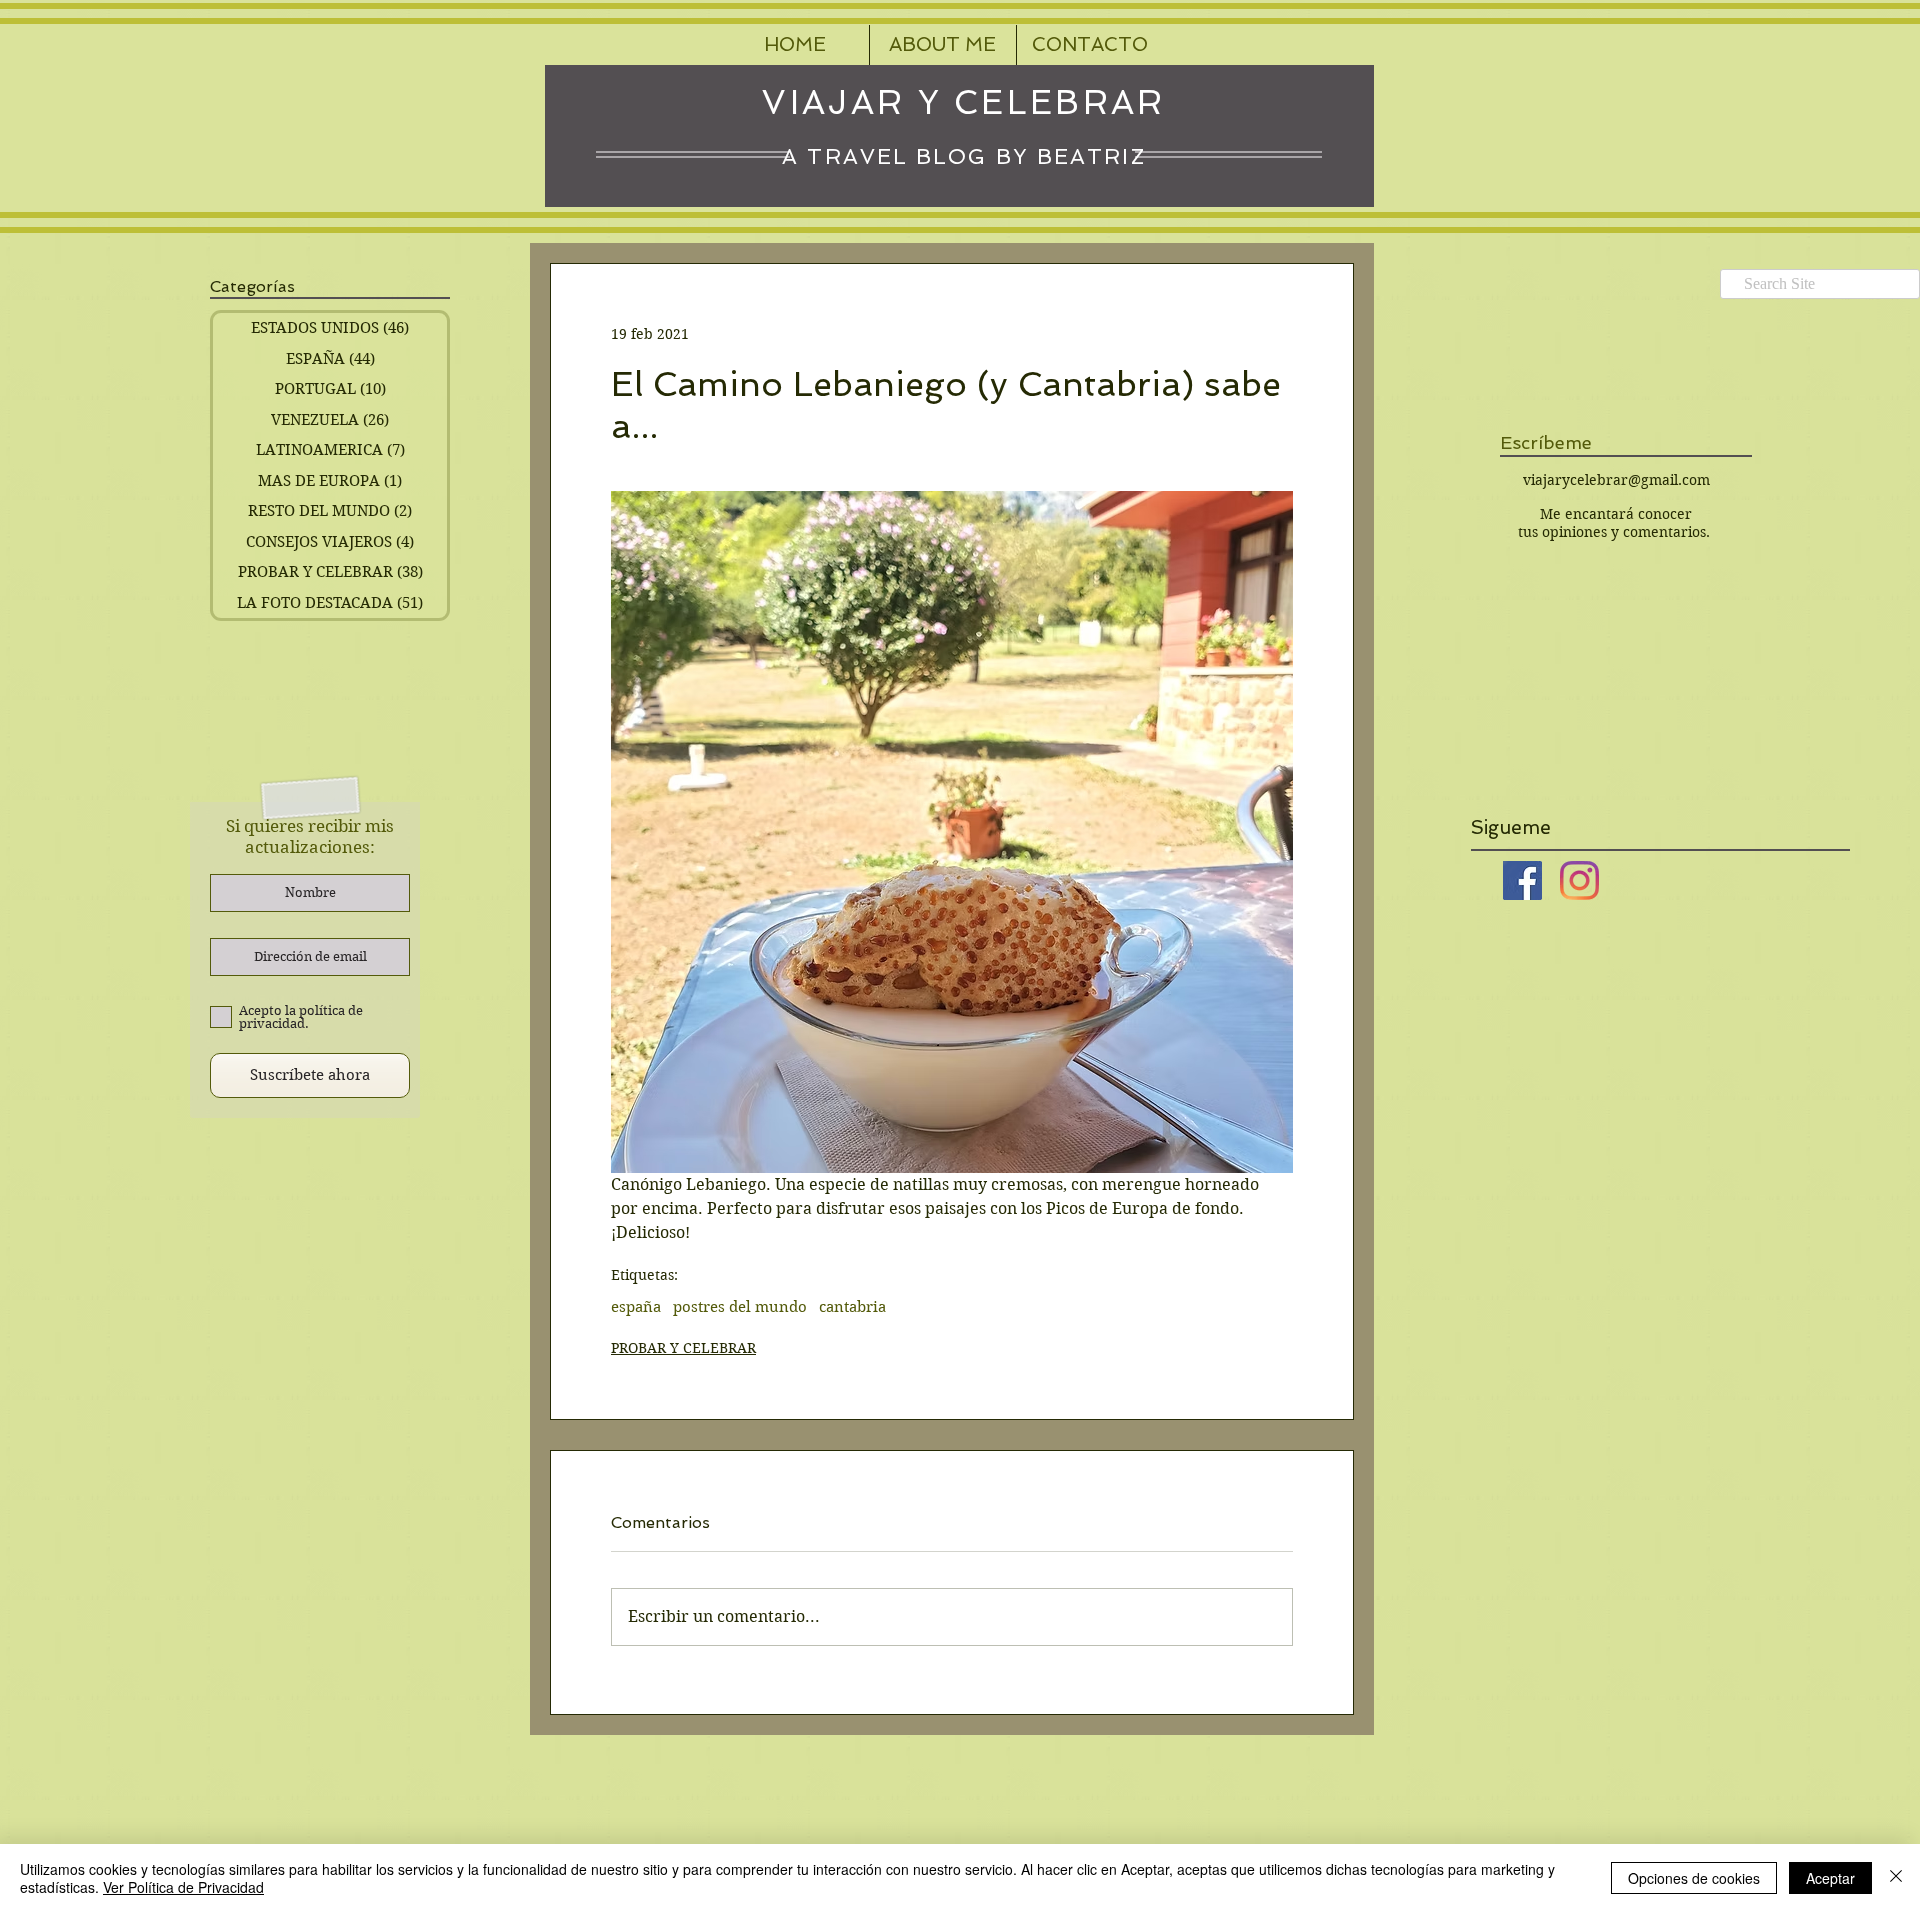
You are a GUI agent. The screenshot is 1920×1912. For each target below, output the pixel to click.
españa (636, 1307)
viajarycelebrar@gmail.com (1616, 480)
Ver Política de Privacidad (183, 1887)
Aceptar (1830, 1878)
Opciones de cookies (1694, 1878)
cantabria (852, 1307)
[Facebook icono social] (1522, 880)
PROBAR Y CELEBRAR (683, 1348)
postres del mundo (740, 1307)
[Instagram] (1579, 880)
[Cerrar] (1896, 1878)
